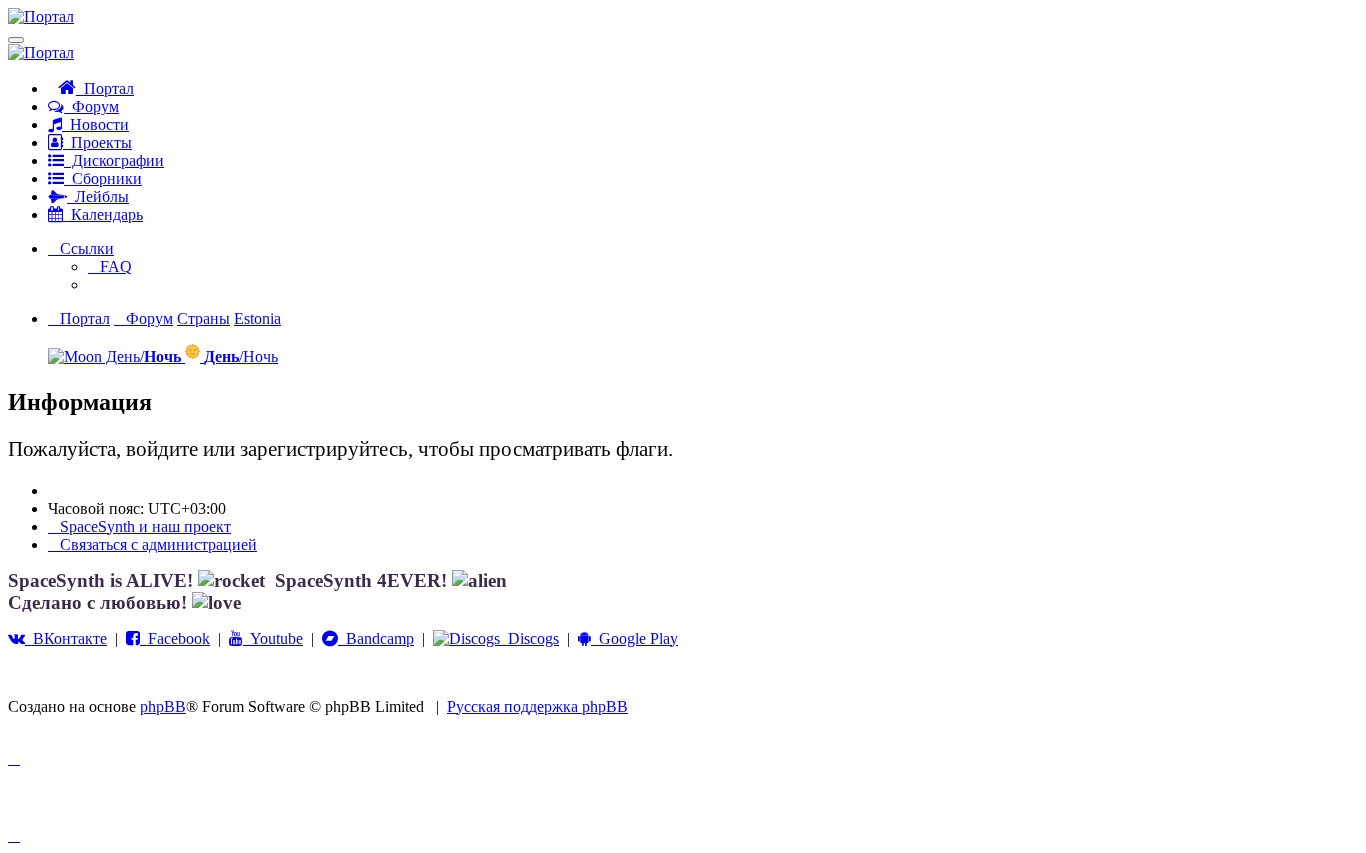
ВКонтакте (66, 638)
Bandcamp (376, 638)
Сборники (103, 178)
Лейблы (98, 196)
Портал (105, 88)
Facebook (175, 638)
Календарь (103, 214)
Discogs (529, 638)
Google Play (634, 638)
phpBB (163, 706)
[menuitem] (110, 266)
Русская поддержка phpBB (537, 706)
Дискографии (114, 160)
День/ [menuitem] (141, 356)
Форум (91, 106)
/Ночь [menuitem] (241, 356)
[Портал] (41, 16)
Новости (95, 124)
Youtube (273, 638)
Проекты (97, 142)
